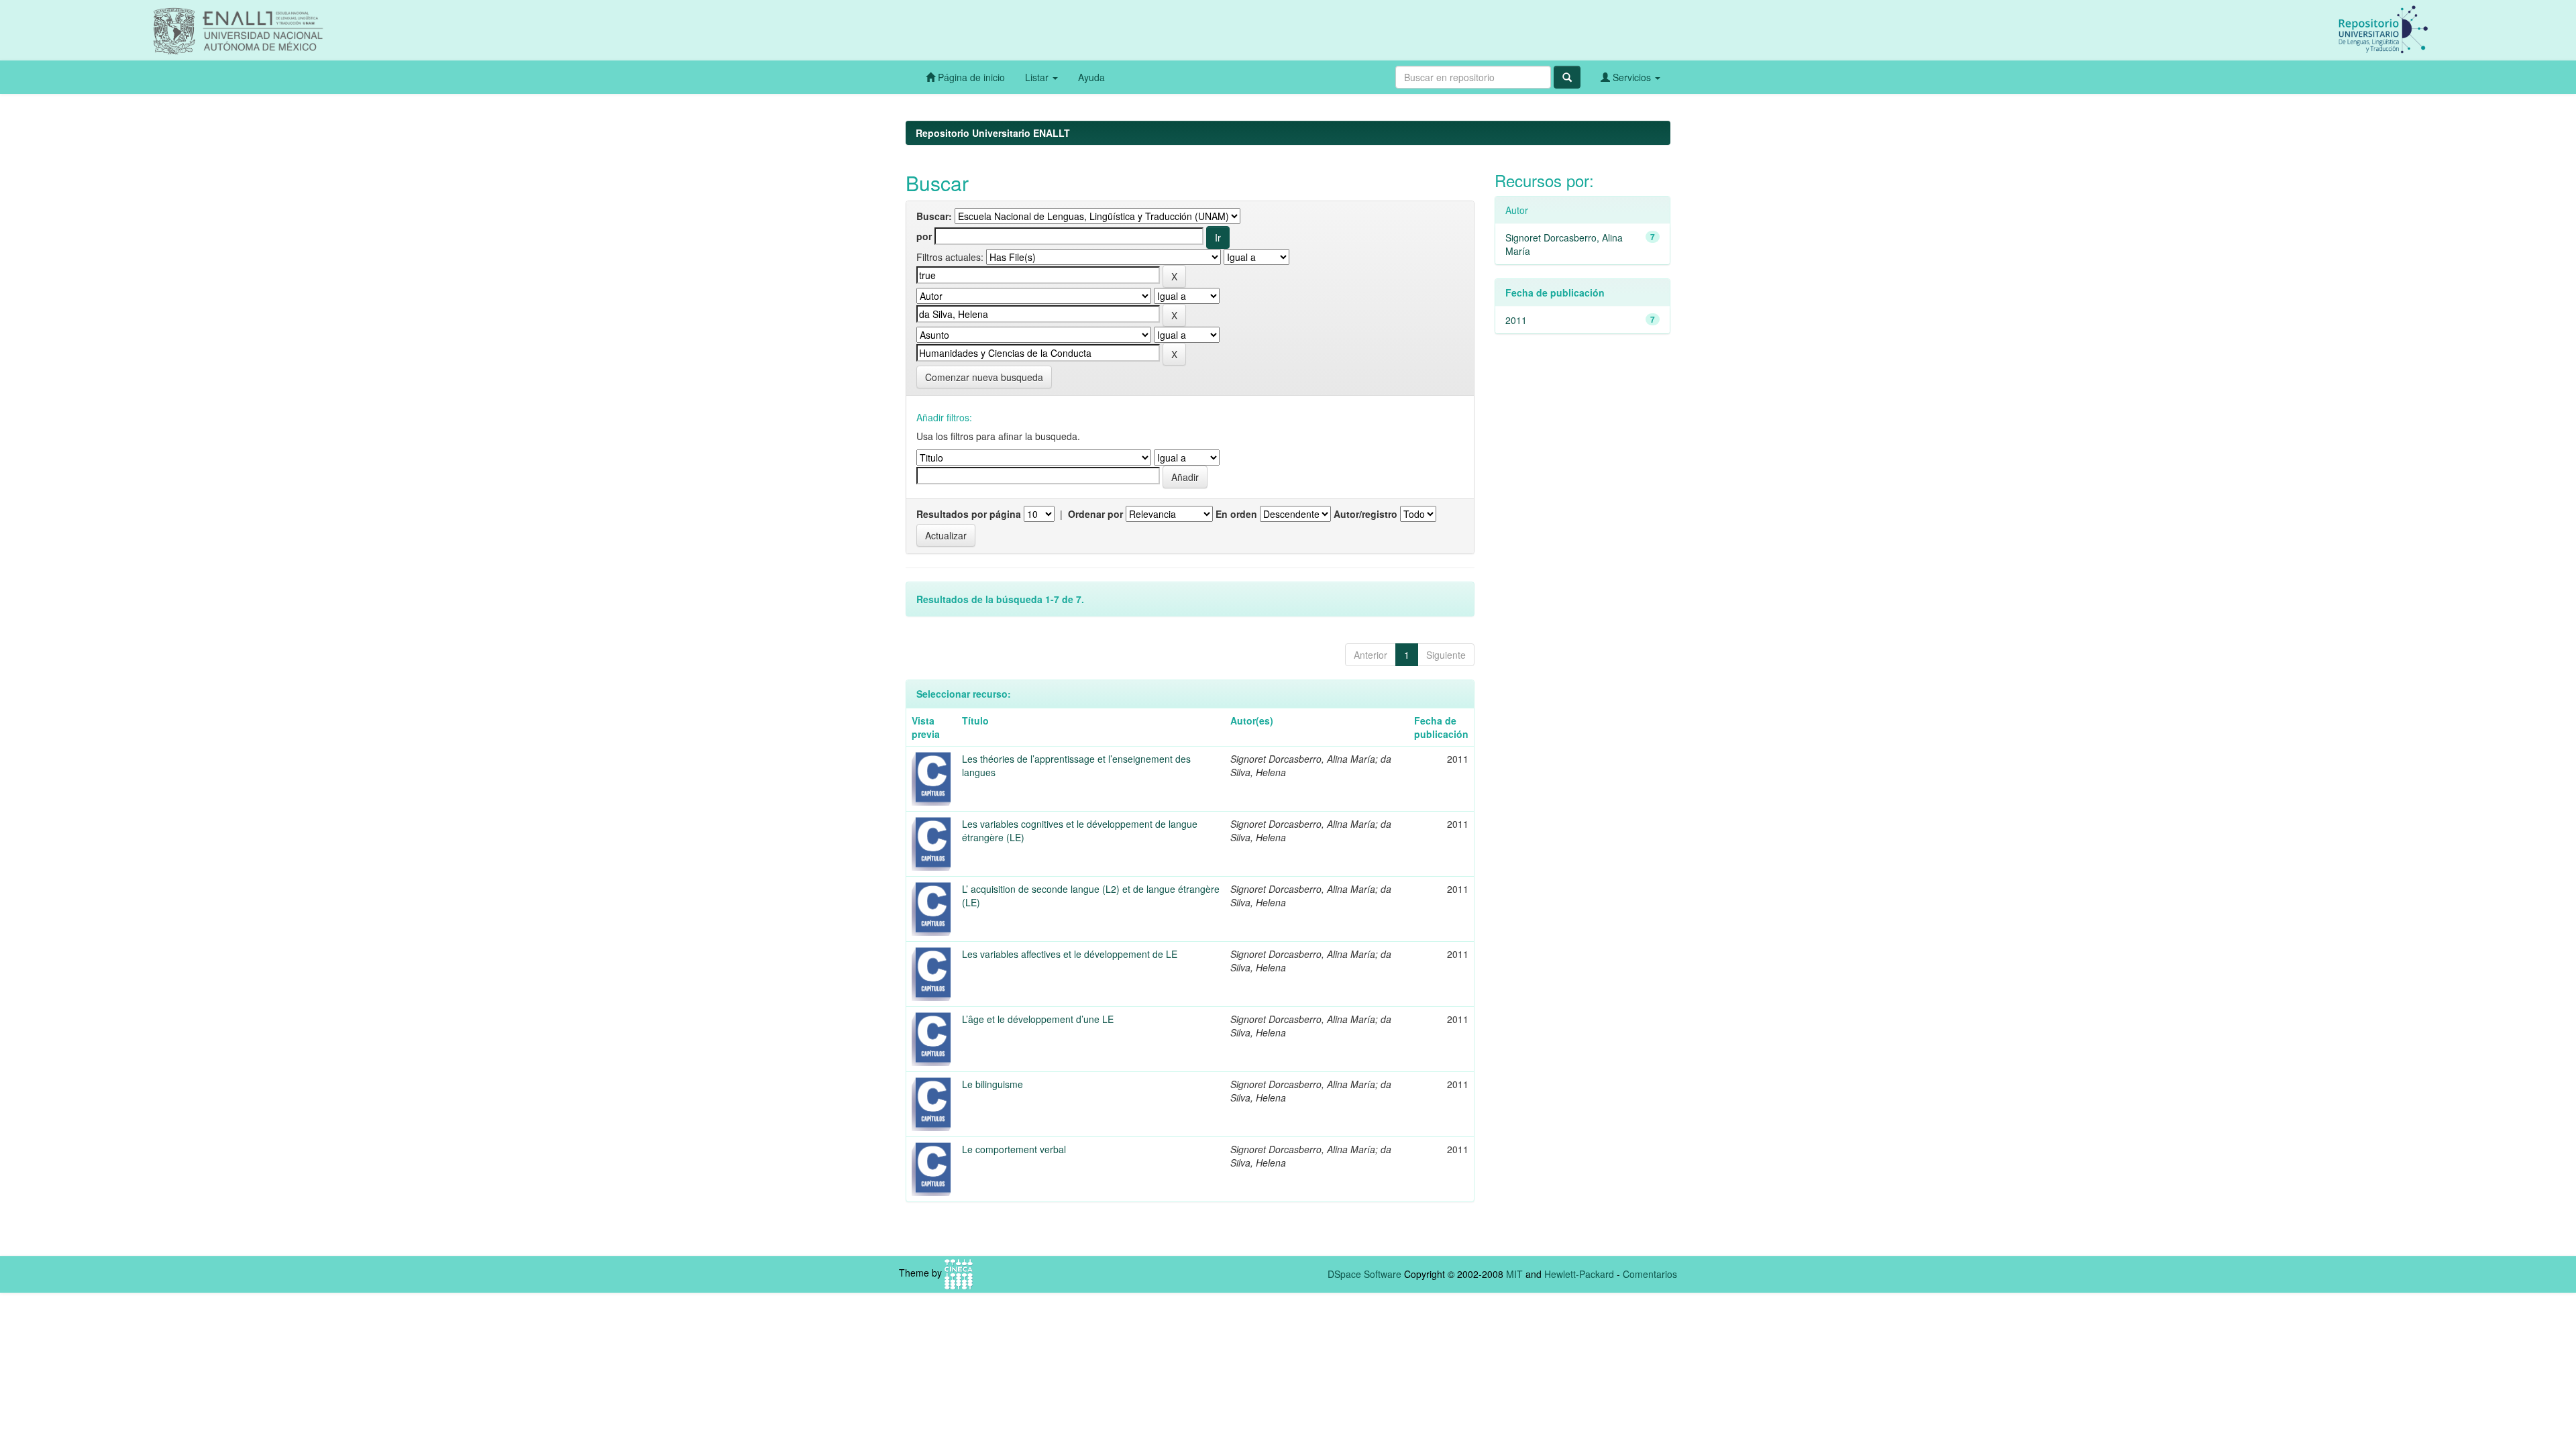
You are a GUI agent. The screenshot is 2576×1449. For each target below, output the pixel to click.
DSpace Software (1364, 1274)
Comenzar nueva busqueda (984, 377)
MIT (1514, 1274)
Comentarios (1650, 1274)
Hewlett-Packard (1579, 1274)
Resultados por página (969, 514)
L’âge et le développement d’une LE (1038, 1019)
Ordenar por (1095, 514)
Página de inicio (970, 77)
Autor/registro (1365, 514)
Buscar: (934, 216)
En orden (1236, 514)
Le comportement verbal (1014, 1149)
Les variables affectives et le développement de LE (1070, 954)
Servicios (1632, 77)
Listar (1038, 77)
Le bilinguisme (992, 1084)
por (924, 236)
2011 (1516, 320)
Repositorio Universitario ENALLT (993, 133)
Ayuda (1091, 77)
